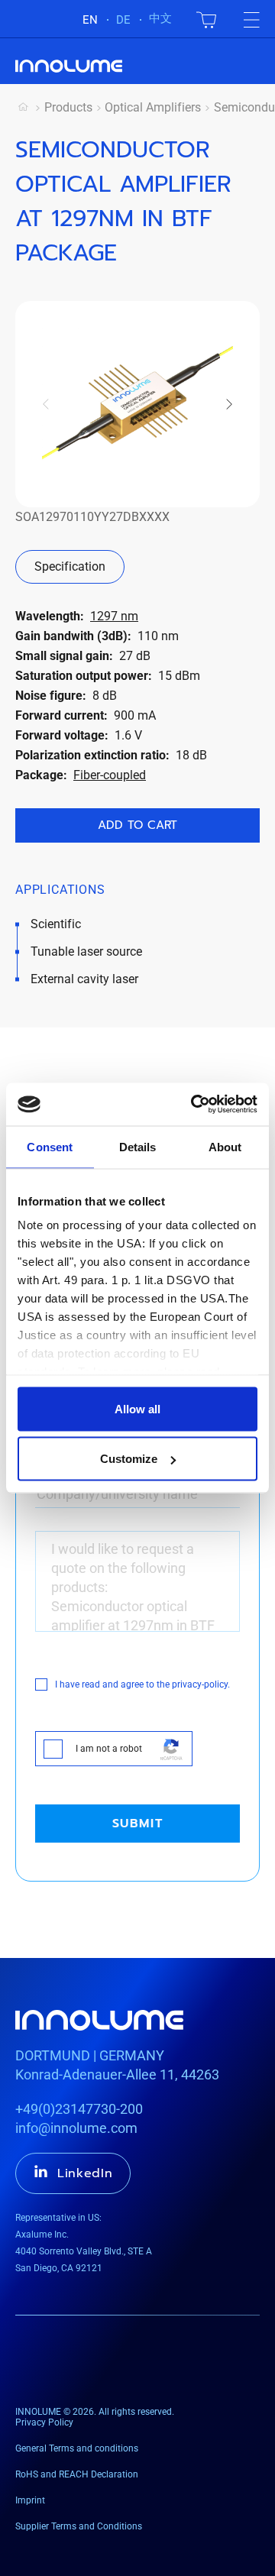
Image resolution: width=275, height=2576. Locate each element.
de (123, 20)
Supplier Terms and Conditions (79, 2526)
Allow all (137, 1408)
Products (68, 107)
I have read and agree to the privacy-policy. (142, 1684)
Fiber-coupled (110, 775)
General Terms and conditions (77, 2448)
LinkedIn (85, 2173)
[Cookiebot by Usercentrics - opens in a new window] (194, 1105)
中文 (160, 18)
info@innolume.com (76, 2128)
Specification (70, 566)
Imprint (30, 2500)
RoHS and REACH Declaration (77, 2474)
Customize (129, 1459)
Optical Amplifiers (153, 107)
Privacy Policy (44, 2422)
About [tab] (225, 1146)
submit (138, 1824)
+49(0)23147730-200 (79, 2109)
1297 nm (114, 616)
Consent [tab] (50, 1146)
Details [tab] (138, 1146)
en (90, 20)
